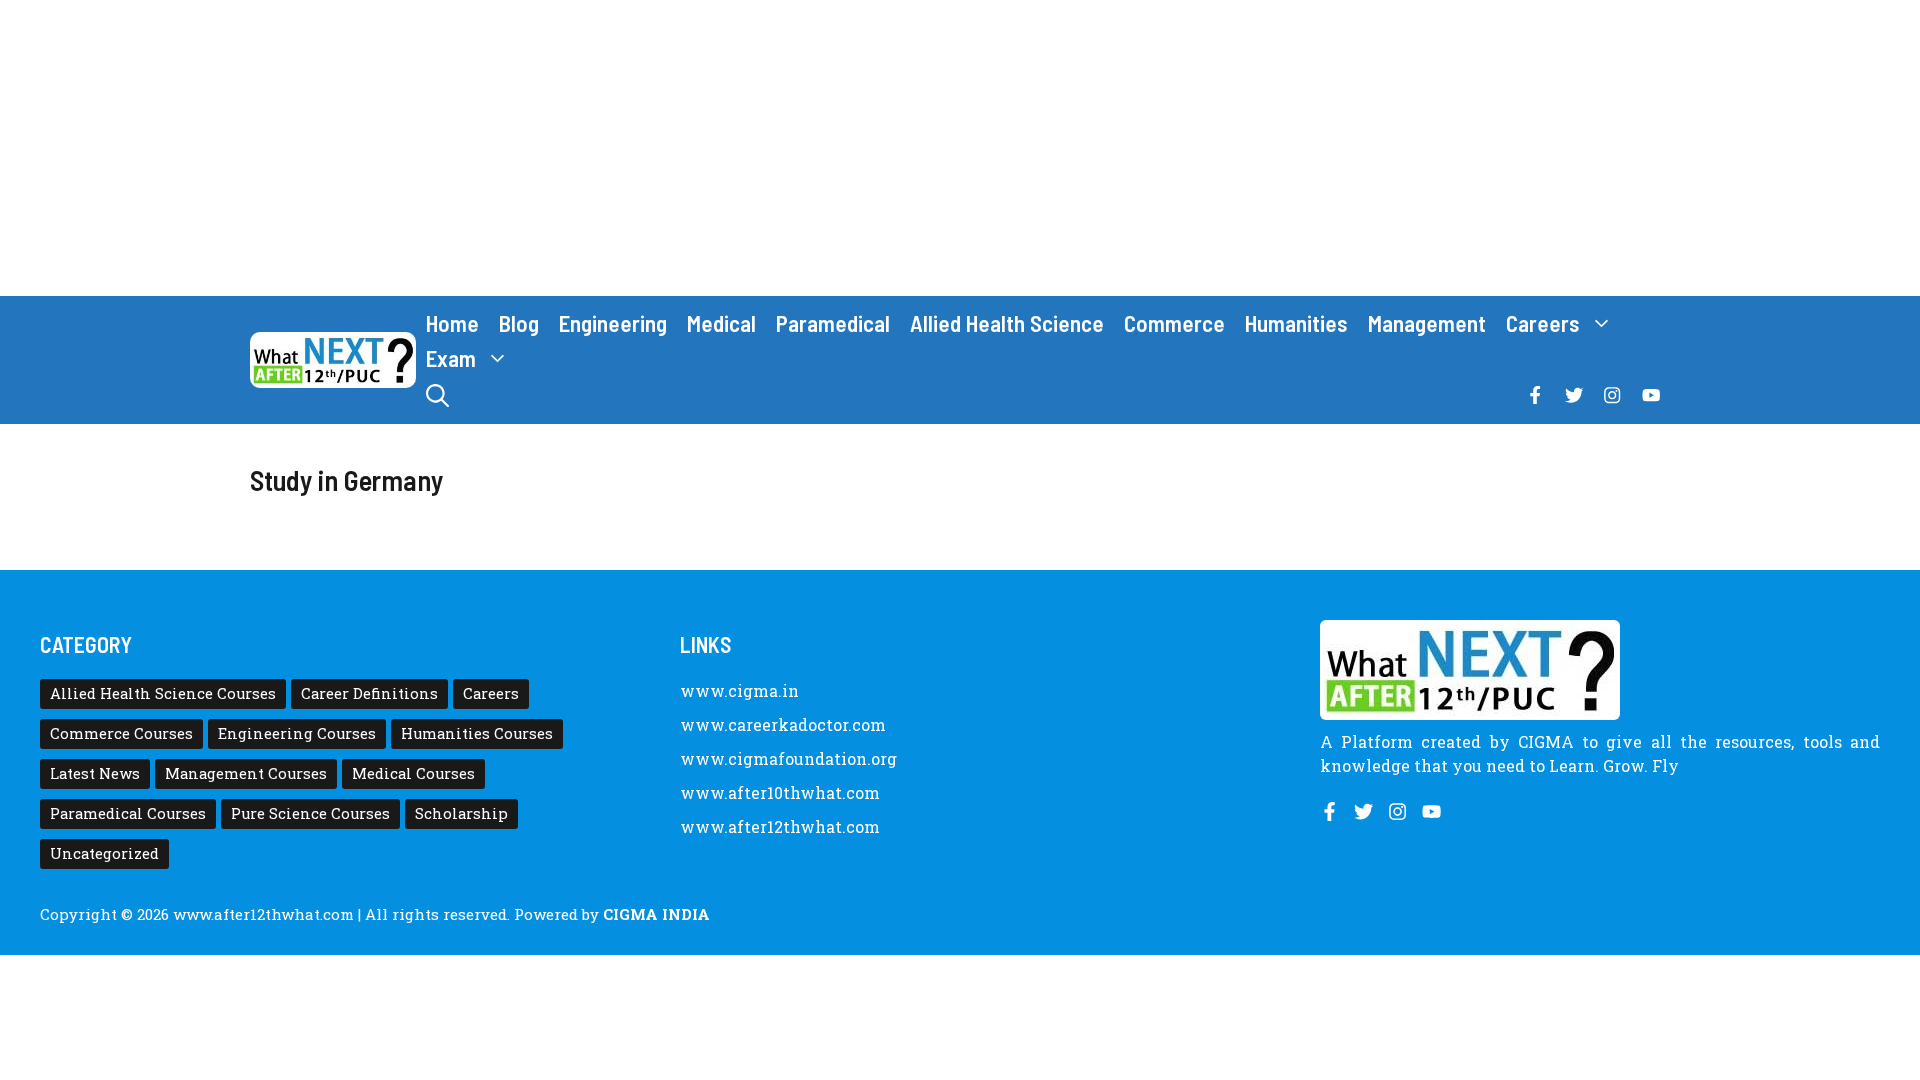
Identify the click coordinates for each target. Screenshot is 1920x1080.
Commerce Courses (121, 733)
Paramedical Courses (128, 813)
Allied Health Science (1007, 323)
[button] (437, 395)
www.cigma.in (739, 690)
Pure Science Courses (310, 813)
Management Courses (246, 773)
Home (452, 323)
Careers (1543, 323)
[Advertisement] (960, 148)
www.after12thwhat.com (780, 826)
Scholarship (461, 813)
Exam (451, 358)
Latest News (95, 773)
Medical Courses (413, 773)
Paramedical (833, 323)
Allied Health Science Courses (163, 693)
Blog (519, 323)
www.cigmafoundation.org (788, 758)
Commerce (1174, 323)
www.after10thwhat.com (780, 792)
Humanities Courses (477, 733)
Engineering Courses (297, 733)
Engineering (613, 323)
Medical (721, 323)
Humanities (1296, 323)
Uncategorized (104, 853)
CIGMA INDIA (656, 914)
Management (1427, 323)
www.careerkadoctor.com (783, 724)
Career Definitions (369, 693)
